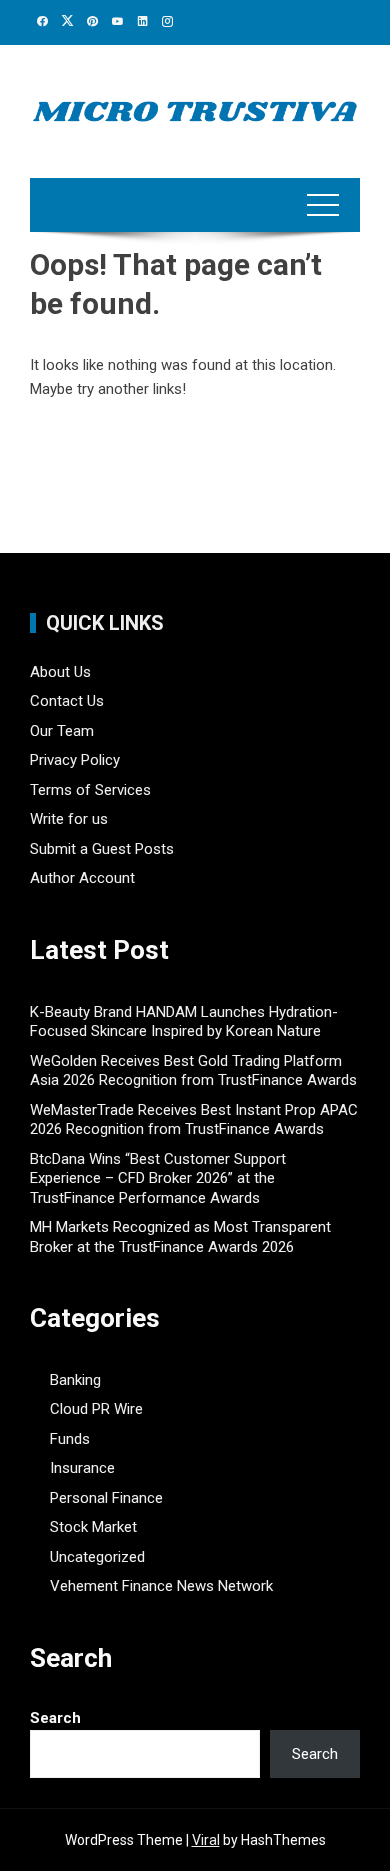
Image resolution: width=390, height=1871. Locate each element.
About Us (60, 672)
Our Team (62, 731)
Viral (206, 1840)
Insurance (82, 1468)
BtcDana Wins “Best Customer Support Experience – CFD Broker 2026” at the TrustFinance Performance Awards (158, 1178)
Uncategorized (97, 1557)
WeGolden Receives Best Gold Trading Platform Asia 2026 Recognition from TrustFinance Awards (193, 1071)
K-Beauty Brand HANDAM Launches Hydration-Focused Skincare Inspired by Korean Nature (184, 1022)
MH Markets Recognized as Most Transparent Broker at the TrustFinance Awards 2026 (180, 1237)
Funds (70, 1439)
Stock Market (93, 1527)
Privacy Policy (75, 760)
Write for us (69, 819)
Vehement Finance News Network (161, 1586)
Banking (75, 1380)
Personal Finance (106, 1498)
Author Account (82, 878)
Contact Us (67, 701)
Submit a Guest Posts (102, 849)
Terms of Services (90, 790)
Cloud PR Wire (96, 1409)
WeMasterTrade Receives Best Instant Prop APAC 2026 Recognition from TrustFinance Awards (194, 1120)
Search (55, 1718)
